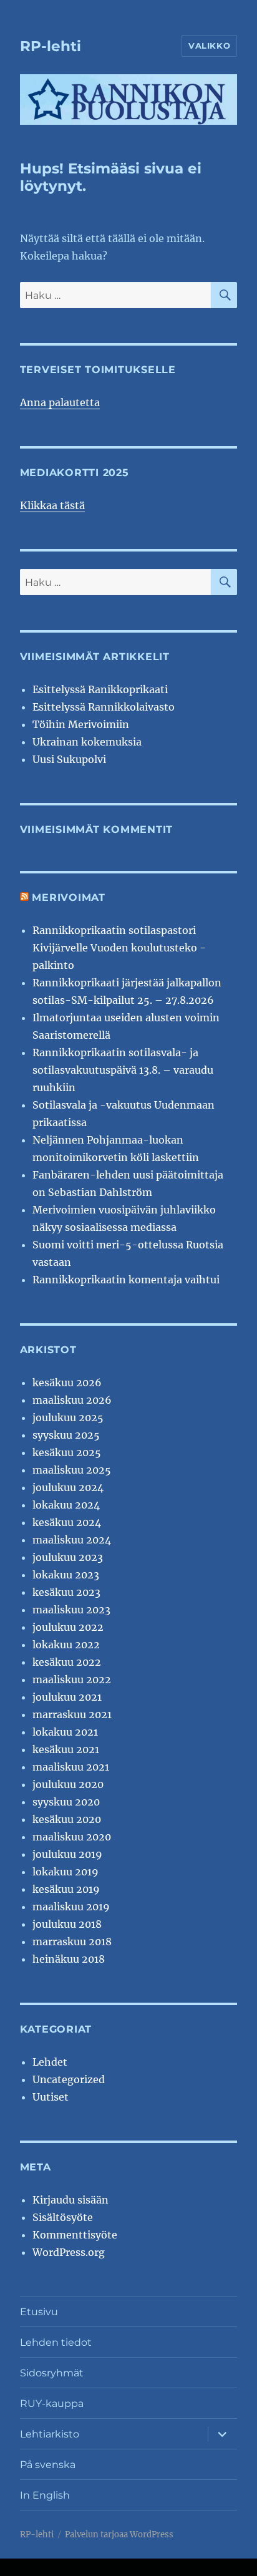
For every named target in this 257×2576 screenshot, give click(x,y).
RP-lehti (51, 46)
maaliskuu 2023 (71, 1610)
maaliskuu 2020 (72, 1837)
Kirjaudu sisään (70, 2200)
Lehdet (50, 2062)
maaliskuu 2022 (72, 1679)
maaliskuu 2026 (72, 1400)
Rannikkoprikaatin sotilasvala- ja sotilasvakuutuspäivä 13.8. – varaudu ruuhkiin (123, 1070)
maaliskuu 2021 (71, 1767)
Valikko (209, 46)
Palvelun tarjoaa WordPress (119, 2535)
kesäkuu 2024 (67, 1522)
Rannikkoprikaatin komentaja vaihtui (126, 1280)
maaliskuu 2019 (71, 1907)
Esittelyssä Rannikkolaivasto (104, 707)
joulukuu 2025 (68, 1417)
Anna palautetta (60, 402)
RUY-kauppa (52, 2403)
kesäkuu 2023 (66, 1592)
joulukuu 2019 (67, 1854)
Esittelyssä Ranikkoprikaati (100, 689)
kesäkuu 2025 (67, 1452)
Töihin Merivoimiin (81, 724)
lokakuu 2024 (66, 1505)
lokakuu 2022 (66, 1645)
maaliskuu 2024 (72, 1540)
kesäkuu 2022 (67, 1662)
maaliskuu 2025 (72, 1470)
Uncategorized (69, 2079)
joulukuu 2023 (68, 1557)
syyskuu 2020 (66, 1802)
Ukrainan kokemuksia (87, 742)
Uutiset (51, 2097)
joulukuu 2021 (67, 1697)
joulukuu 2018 (67, 1924)
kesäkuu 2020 (67, 1819)
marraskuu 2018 (72, 1942)
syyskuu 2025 (66, 1435)
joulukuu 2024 (68, 1487)
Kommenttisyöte (75, 2235)
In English (45, 2495)
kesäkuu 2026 (67, 1383)
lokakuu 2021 (65, 1732)
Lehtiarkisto (50, 2434)
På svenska (48, 2465)
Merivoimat (69, 897)
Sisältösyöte (63, 2217)
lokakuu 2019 (65, 1872)
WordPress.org (69, 2252)
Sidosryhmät (52, 2373)
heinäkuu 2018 (69, 1959)
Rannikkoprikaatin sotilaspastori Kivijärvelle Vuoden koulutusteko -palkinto (119, 948)
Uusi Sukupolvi (69, 759)
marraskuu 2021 (72, 1714)
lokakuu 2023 (66, 1575)
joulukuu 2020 (68, 1784)
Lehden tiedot (56, 2342)
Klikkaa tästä (52, 505)
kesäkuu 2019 (66, 1889)
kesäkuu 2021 (66, 1749)
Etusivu (39, 2312)
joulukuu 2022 (68, 1627)
